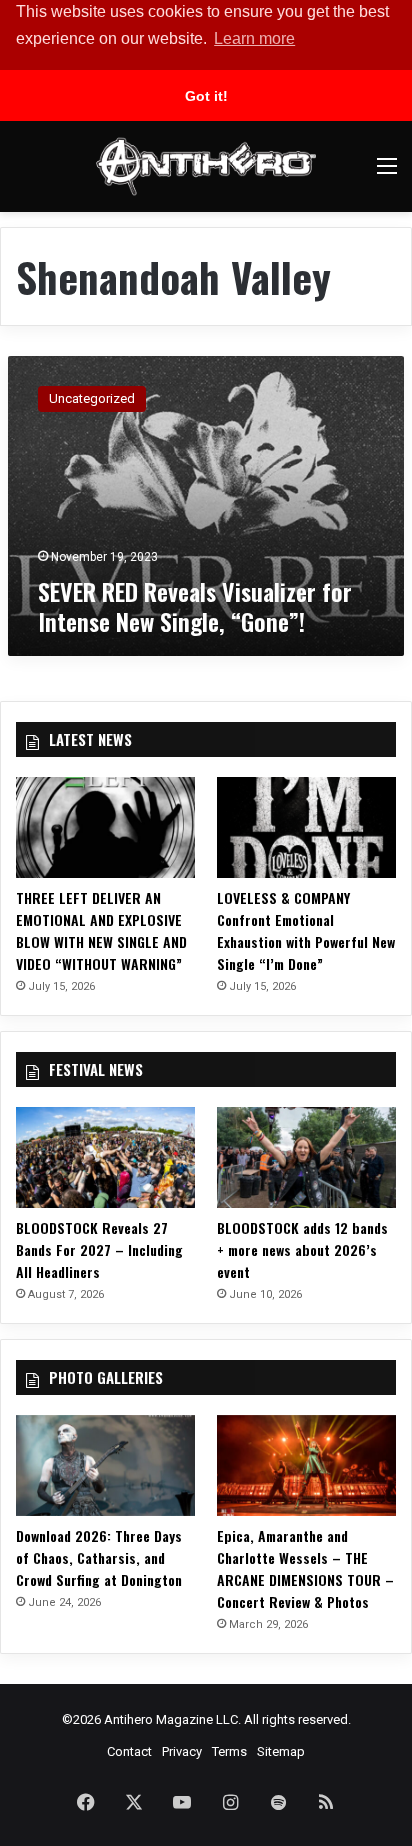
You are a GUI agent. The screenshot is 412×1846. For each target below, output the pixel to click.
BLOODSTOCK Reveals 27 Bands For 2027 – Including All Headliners (99, 1249)
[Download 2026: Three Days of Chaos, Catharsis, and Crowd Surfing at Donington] (105, 1465)
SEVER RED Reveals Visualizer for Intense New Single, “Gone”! (195, 606)
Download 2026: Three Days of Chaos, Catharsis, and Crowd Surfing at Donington (99, 1557)
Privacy (182, 1751)
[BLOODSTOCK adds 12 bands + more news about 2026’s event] (306, 1157)
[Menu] (387, 173)
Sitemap (281, 1751)
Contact (129, 1751)
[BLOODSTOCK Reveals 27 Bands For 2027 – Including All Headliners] (105, 1157)
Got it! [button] (206, 96)
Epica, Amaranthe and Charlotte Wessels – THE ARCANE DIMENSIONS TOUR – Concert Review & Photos (305, 1568)
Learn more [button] (254, 38)
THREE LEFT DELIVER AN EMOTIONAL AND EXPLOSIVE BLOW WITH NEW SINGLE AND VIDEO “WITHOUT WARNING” (101, 930)
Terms (229, 1751)
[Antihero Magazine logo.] (206, 166)
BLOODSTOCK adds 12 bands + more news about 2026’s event (302, 1249)
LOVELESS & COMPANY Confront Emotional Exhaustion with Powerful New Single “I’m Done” (306, 930)
